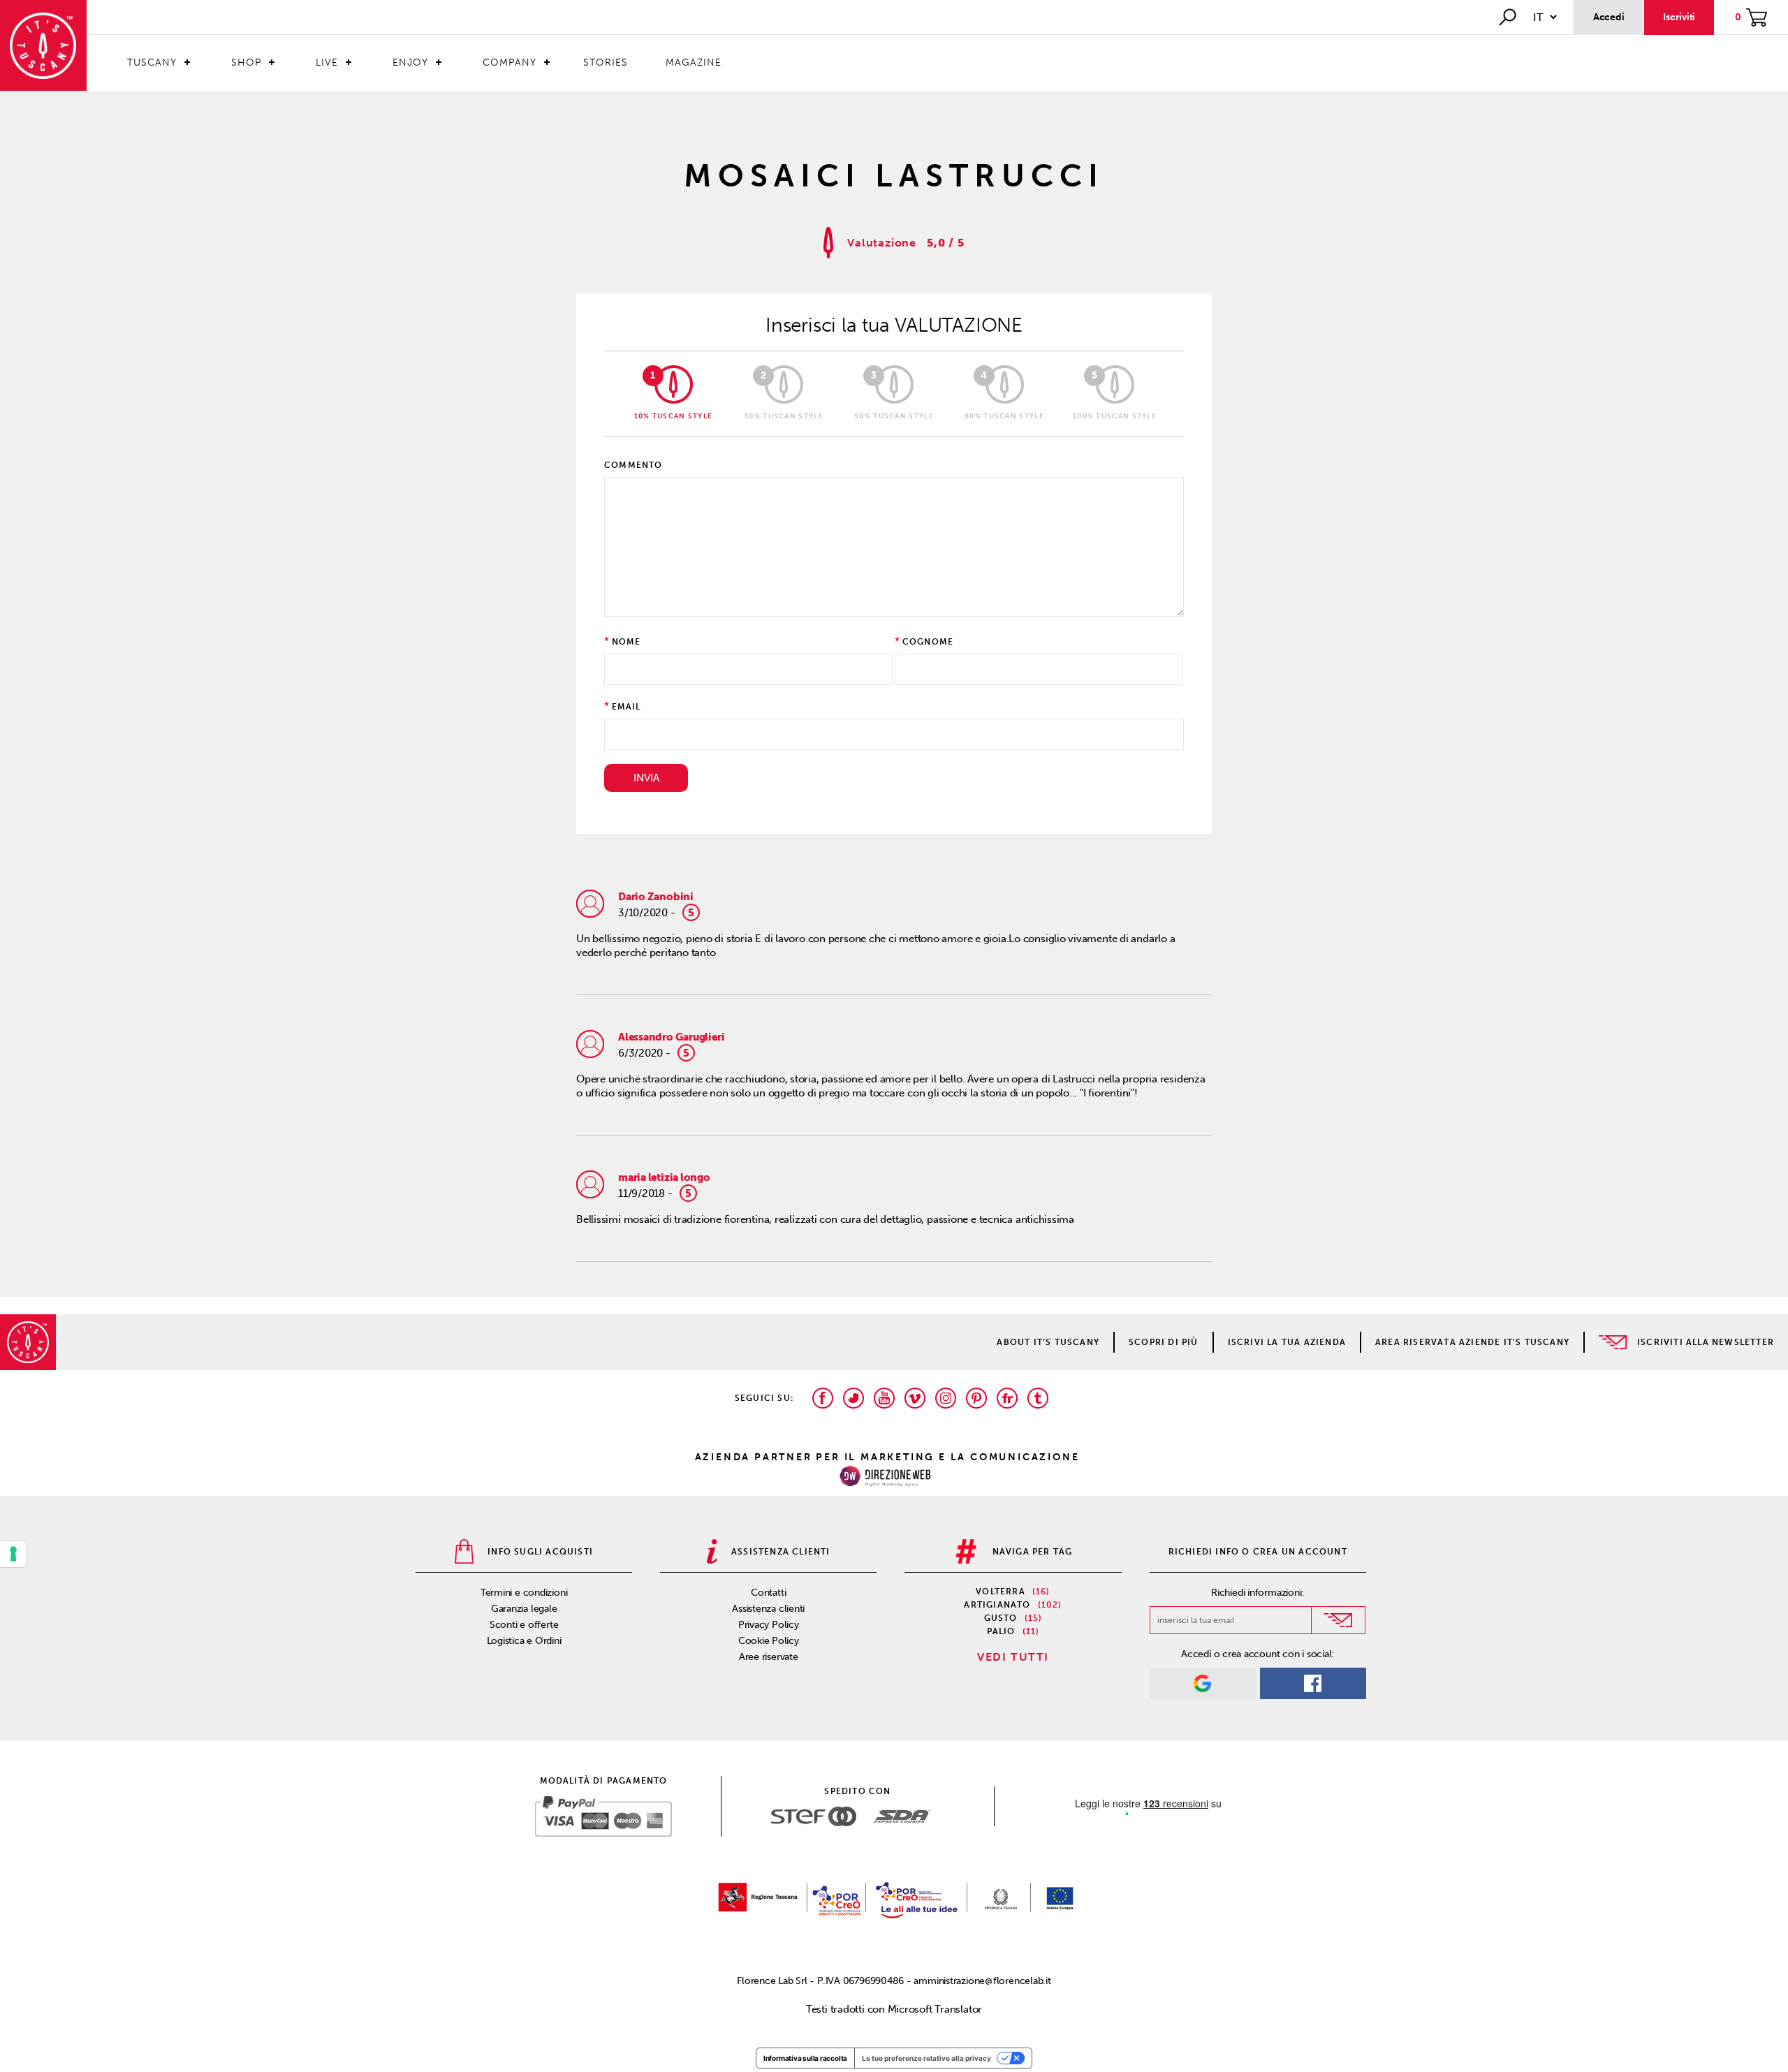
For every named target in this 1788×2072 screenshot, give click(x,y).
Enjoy (410, 63)
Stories (606, 63)
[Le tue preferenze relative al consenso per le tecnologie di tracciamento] (13, 1554)
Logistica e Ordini (524, 1641)
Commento (633, 465)
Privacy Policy (769, 1625)
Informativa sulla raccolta (805, 2058)
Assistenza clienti (768, 1609)
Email (626, 707)
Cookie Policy (769, 1641)
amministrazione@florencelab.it (982, 1981)
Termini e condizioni (524, 1593)
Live (327, 63)
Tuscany (152, 63)
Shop (246, 63)
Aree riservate (769, 1657)
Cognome (928, 642)
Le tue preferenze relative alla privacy (926, 2058)
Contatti (768, 1593)
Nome (626, 642)
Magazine (694, 63)
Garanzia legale (524, 1609)
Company (510, 63)
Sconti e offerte (524, 1625)
